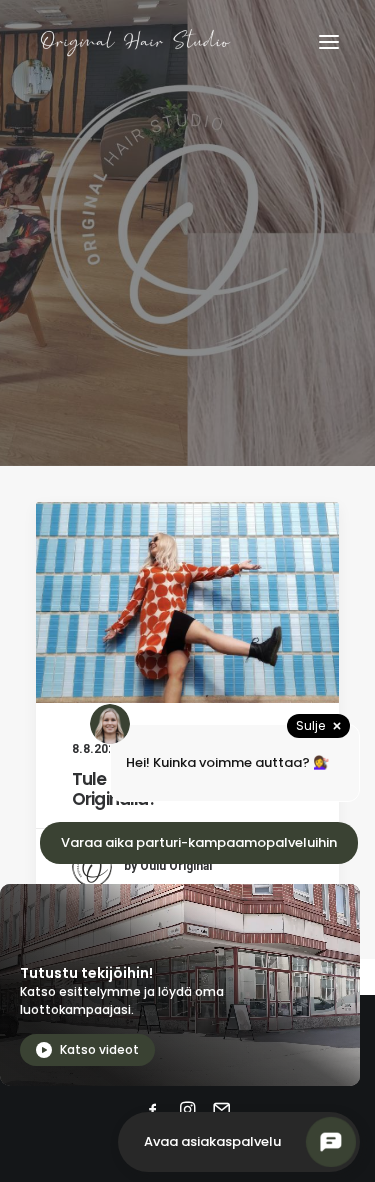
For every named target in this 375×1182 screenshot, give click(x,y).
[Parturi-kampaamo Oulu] (136, 42)
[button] (329, 42)
